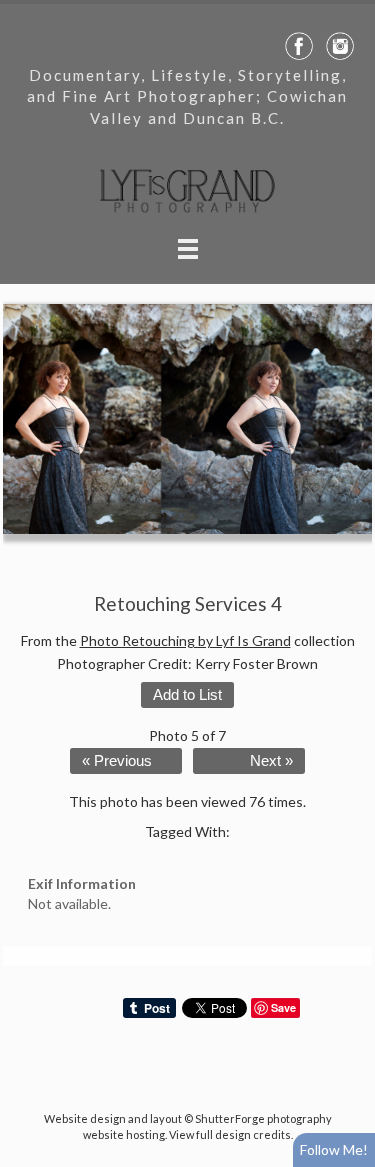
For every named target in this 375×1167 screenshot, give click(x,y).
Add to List (187, 695)
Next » (271, 761)
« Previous (117, 761)
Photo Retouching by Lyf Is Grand (185, 640)
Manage (348, 10)
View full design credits (230, 1134)
